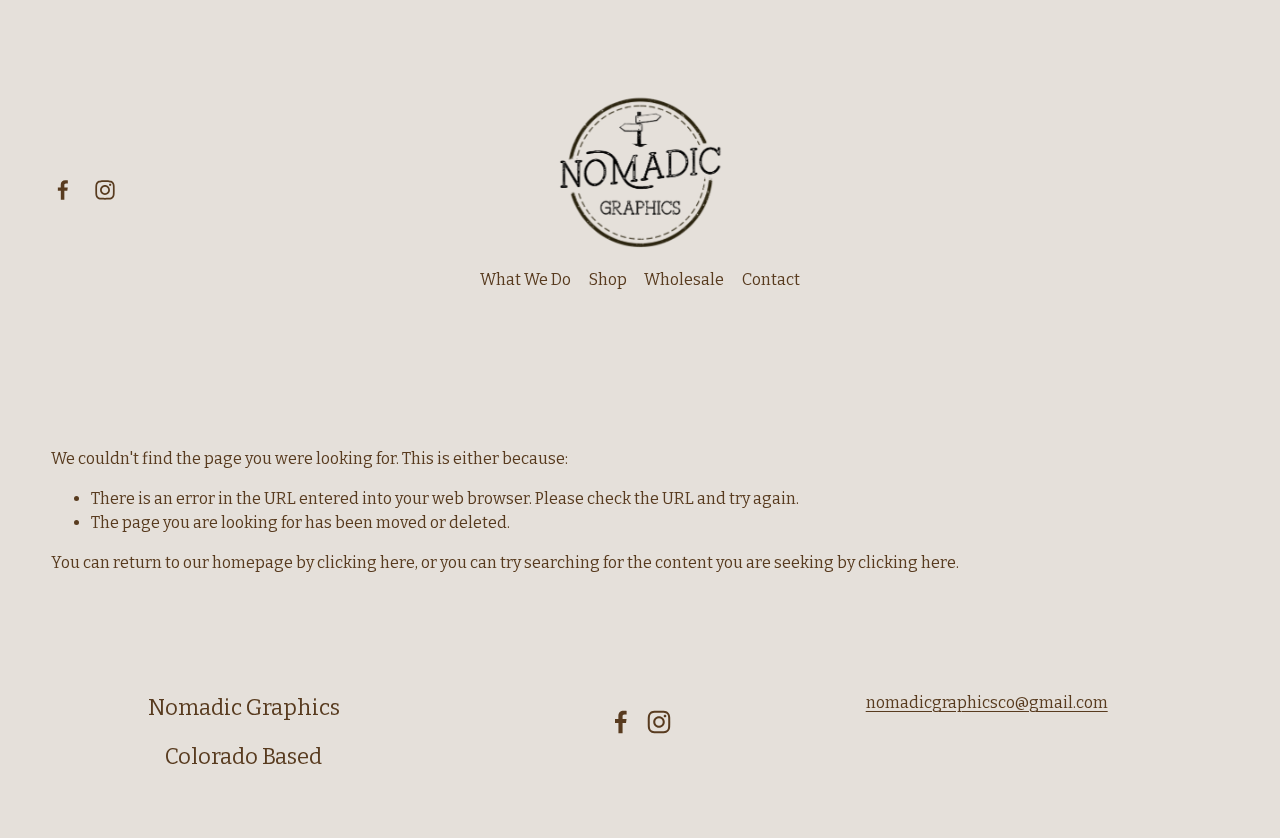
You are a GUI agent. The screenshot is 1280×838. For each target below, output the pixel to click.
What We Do (525, 279)
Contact (771, 279)
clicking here (366, 562)
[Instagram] (105, 190)
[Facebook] (63, 190)
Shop (608, 279)
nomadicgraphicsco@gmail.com (987, 702)
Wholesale (684, 279)
